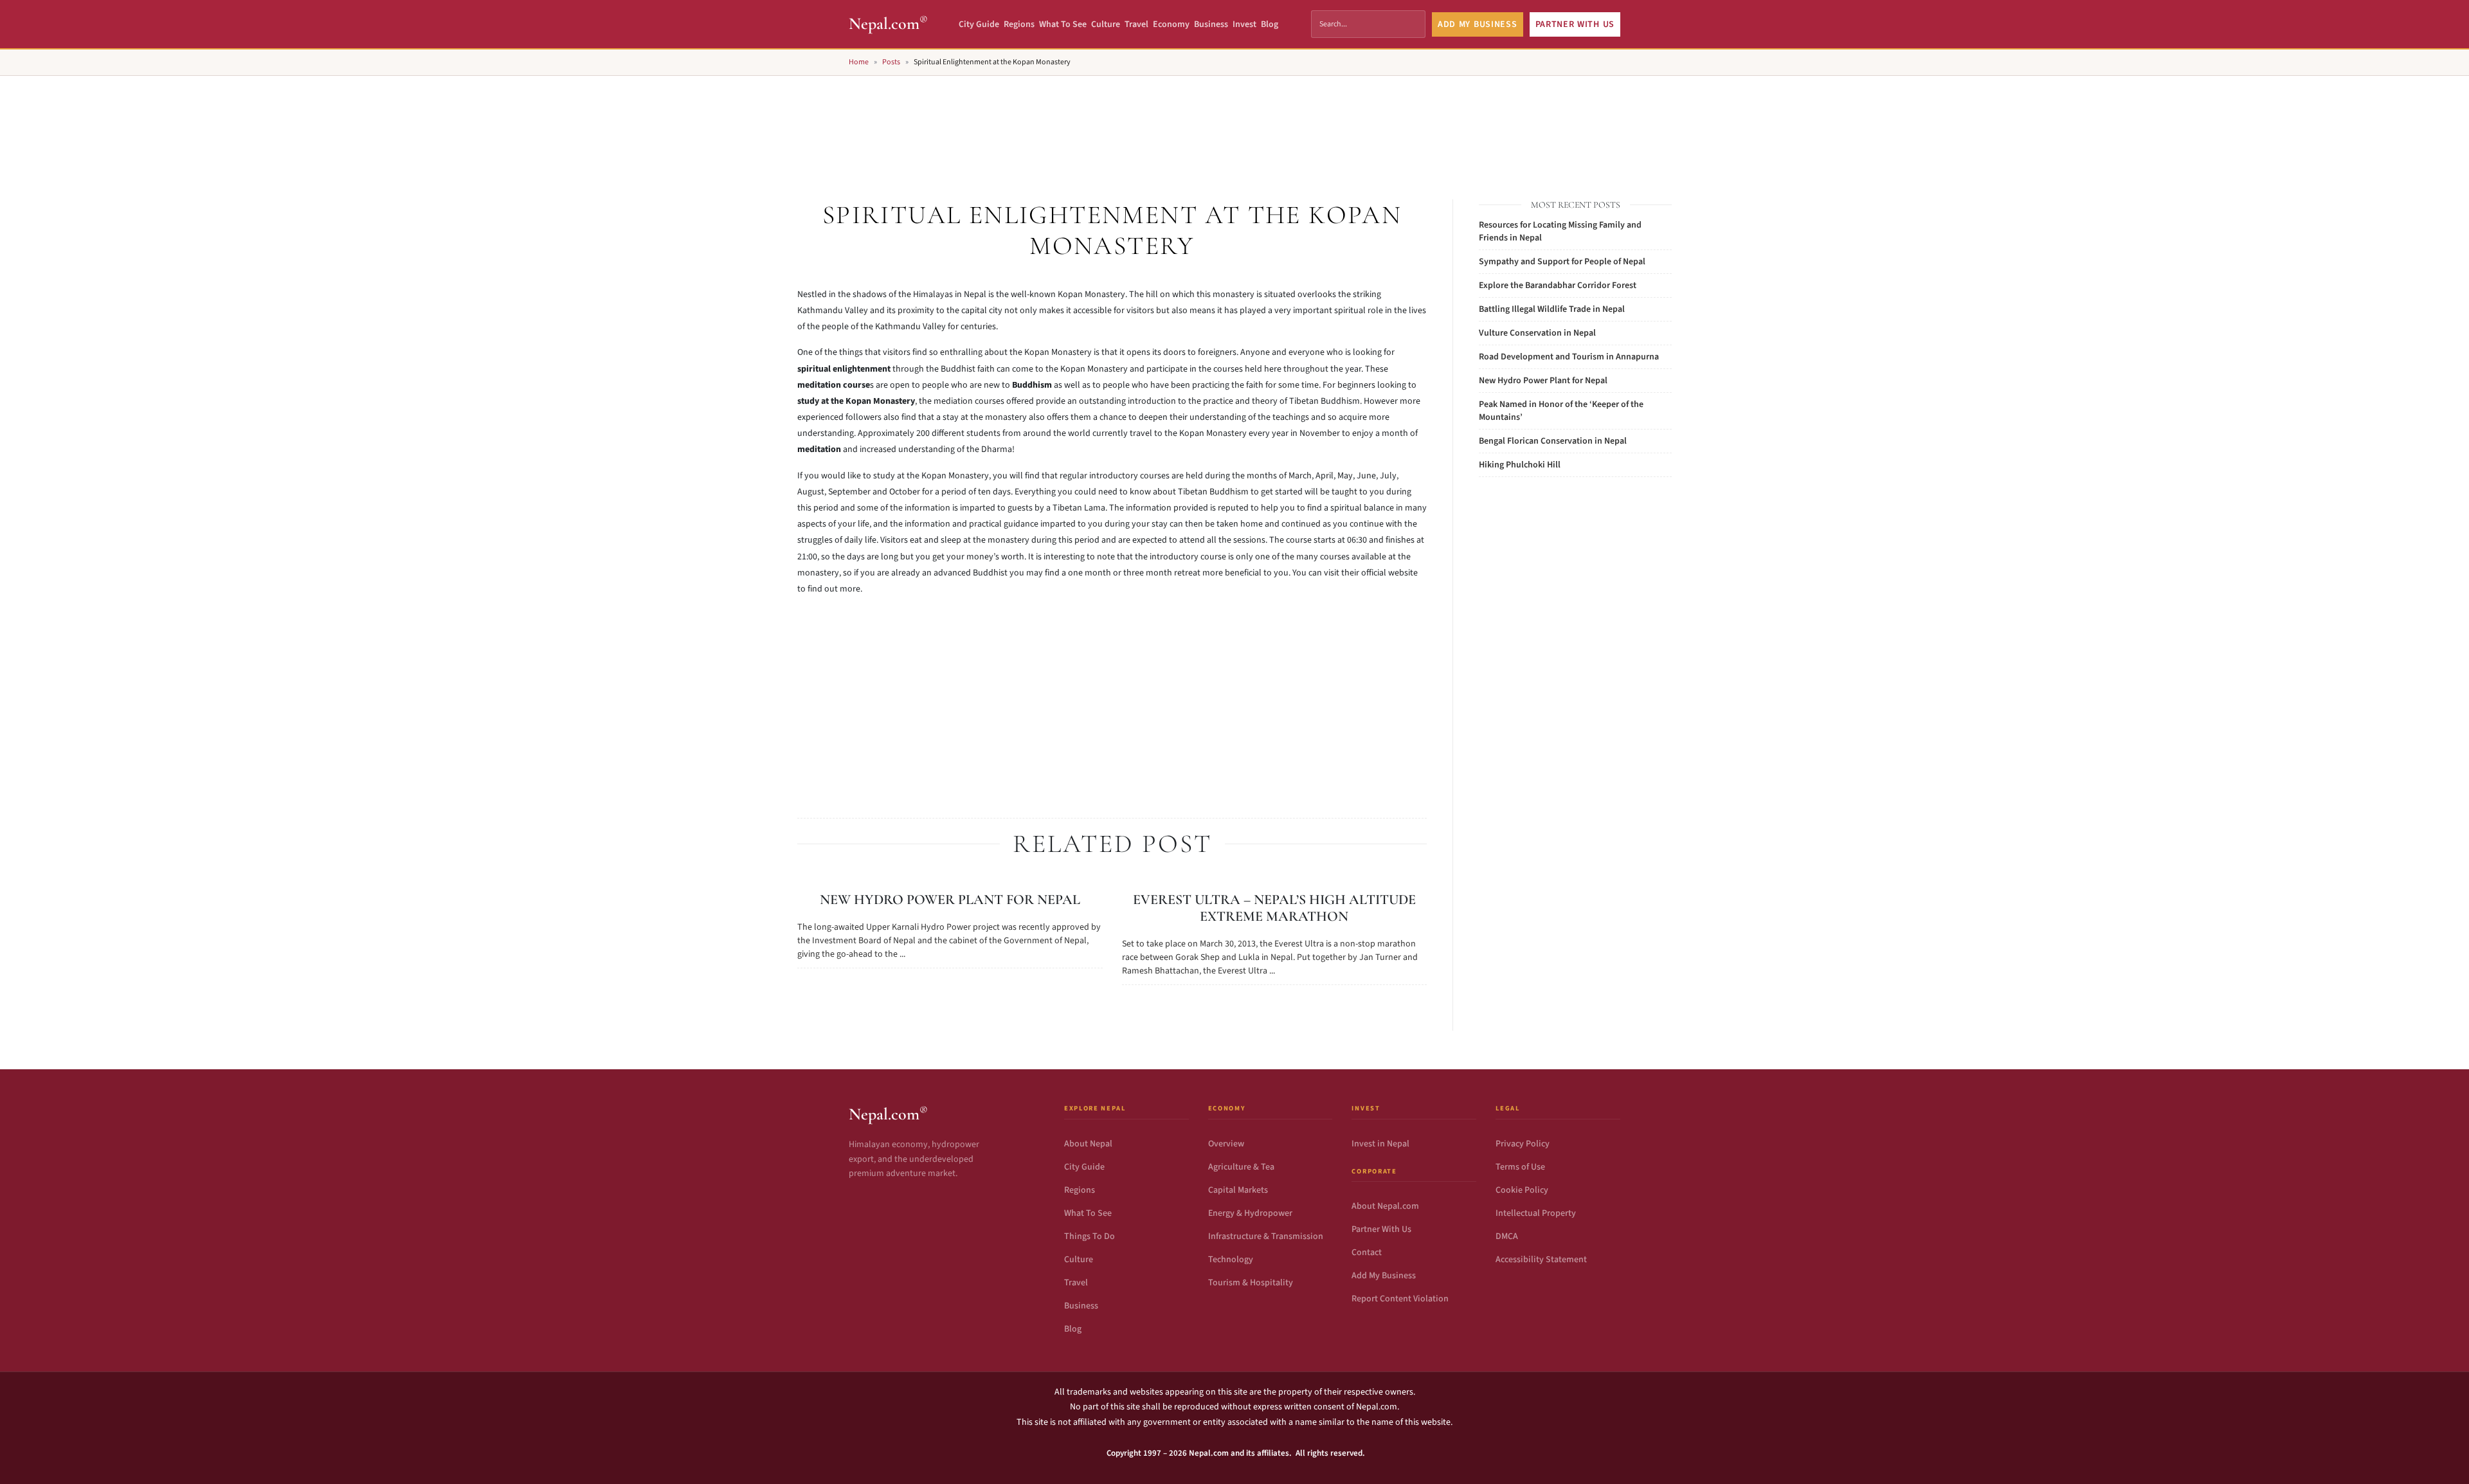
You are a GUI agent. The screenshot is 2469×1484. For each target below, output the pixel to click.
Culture (1106, 24)
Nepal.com (888, 23)
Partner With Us (1381, 1229)
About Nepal (1088, 1144)
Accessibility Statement (1541, 1260)
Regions (1019, 24)
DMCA (1507, 1236)
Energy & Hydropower (1250, 1213)
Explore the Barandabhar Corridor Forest (1558, 285)
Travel (1136, 24)
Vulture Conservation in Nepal (1537, 333)
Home (859, 62)
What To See (1063, 24)
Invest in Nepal (1380, 1144)
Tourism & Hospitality (1251, 1283)
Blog (1270, 24)
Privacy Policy (1523, 1144)
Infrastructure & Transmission (1266, 1236)
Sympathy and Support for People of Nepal (1562, 262)
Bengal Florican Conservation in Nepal (1553, 441)
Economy (1171, 24)
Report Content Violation (1400, 1299)
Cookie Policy (1522, 1190)
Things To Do (1090, 1236)
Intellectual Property (1536, 1213)
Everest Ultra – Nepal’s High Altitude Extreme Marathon (1274, 908)
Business (1211, 24)
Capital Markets (1238, 1190)
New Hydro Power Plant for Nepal (950, 900)
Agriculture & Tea (1241, 1167)
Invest (1244, 24)
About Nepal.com (1385, 1206)
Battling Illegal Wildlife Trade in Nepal (1552, 309)
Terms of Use (1520, 1167)
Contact (1367, 1253)
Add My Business (1384, 1276)
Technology (1231, 1260)
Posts (891, 62)
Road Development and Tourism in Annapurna (1569, 357)
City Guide (979, 24)
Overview (1226, 1144)
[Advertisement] (1234, 123)
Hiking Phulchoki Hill (1520, 465)
